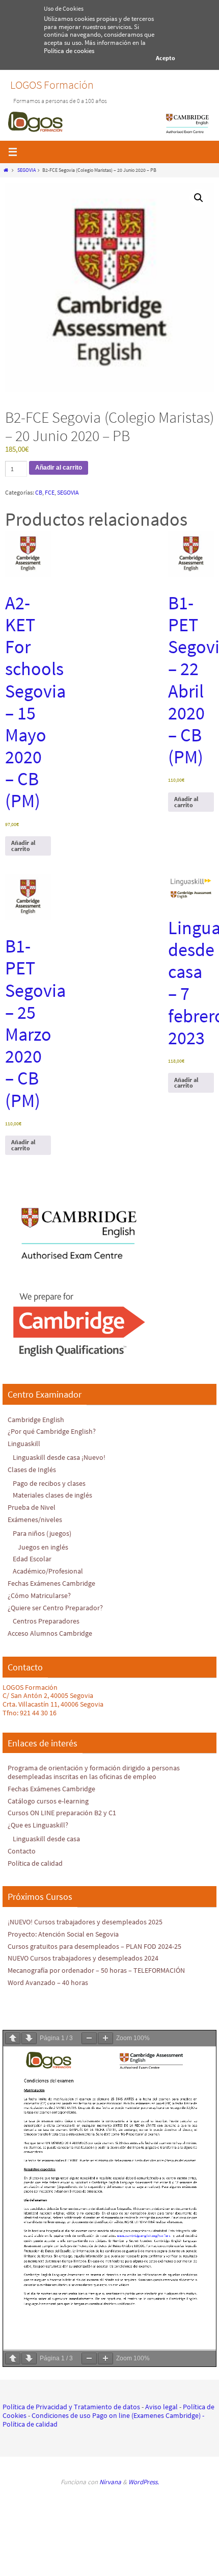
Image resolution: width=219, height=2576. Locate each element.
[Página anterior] (13, 2038)
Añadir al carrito (59, 468)
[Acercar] (105, 2038)
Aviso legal (161, 2407)
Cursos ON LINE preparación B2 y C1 (62, 1813)
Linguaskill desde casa (46, 1839)
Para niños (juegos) (42, 1533)
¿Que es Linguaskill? (38, 1825)
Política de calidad (35, 1863)
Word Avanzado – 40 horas (48, 1982)
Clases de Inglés (32, 1470)
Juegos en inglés (43, 1547)
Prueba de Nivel (32, 1507)
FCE (50, 492)
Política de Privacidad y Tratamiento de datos (71, 2407)
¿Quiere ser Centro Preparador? (55, 1608)
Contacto (22, 1851)
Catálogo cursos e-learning (48, 1801)
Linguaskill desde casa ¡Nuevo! (59, 1457)
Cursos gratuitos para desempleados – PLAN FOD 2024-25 (94, 1946)
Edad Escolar (32, 1559)
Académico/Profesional (48, 1571)
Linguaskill (24, 1444)
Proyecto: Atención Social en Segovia (63, 1934)
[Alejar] (89, 2038)
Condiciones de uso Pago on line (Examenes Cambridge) (116, 2415)
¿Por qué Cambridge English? (52, 1431)
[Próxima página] (29, 2038)
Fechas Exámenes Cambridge (51, 1583)
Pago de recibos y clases (49, 1483)
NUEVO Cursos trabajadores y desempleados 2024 (83, 1958)
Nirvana (110, 2482)
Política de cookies (69, 51)
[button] (199, 198)
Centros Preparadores (46, 1621)
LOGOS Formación (52, 85)
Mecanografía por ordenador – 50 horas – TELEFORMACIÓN (96, 1970)
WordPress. (144, 2482)
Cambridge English (36, 1420)
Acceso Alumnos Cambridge (50, 1633)
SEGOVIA (26, 170)
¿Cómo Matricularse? (39, 1595)
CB (39, 492)
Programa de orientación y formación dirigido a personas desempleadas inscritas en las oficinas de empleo (94, 1772)
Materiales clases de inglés (52, 1495)
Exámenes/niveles (35, 1519)
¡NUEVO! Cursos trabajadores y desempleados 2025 (85, 1922)
